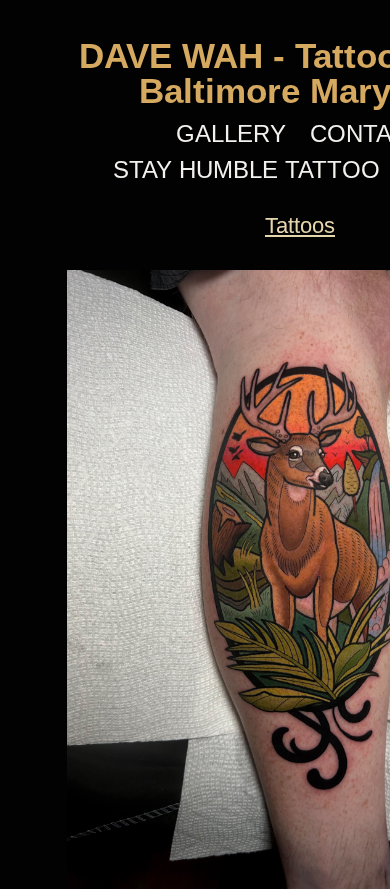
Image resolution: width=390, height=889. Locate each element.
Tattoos (300, 225)
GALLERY (231, 133)
